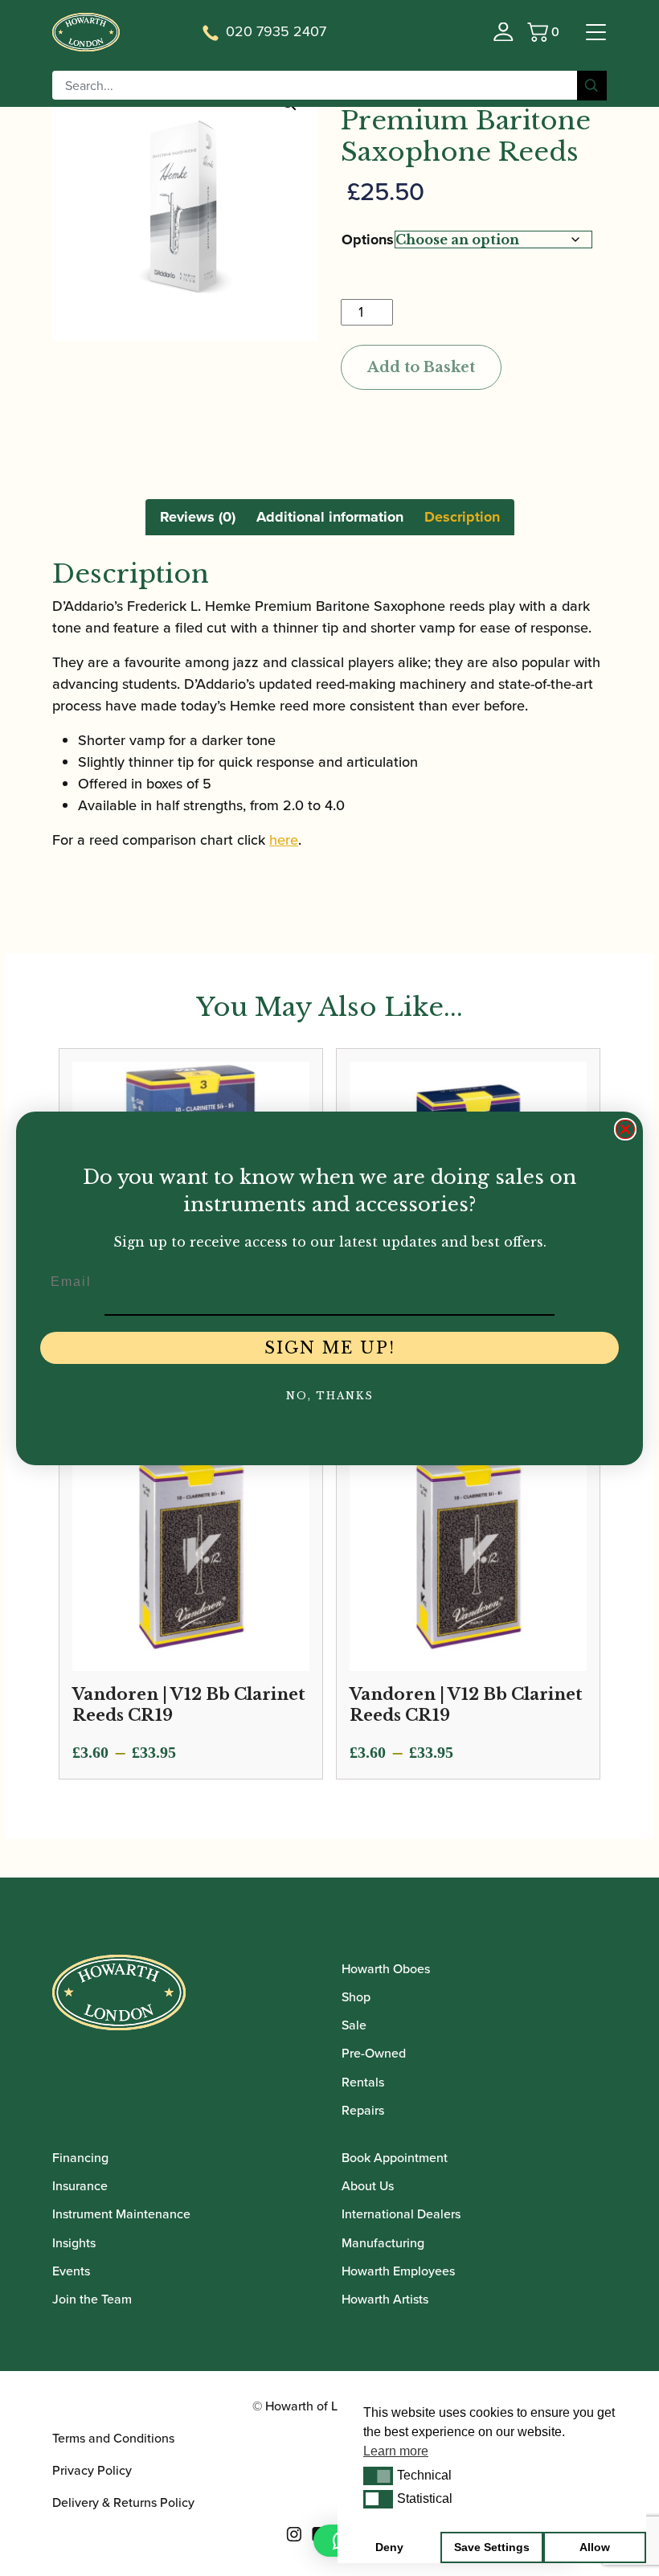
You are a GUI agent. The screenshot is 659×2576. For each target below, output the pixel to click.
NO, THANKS (330, 1396)
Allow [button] (595, 2547)
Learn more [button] (396, 2451)
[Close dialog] (625, 1129)
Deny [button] (389, 2547)
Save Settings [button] (492, 2547)
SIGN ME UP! (330, 1348)
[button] (378, 2476)
